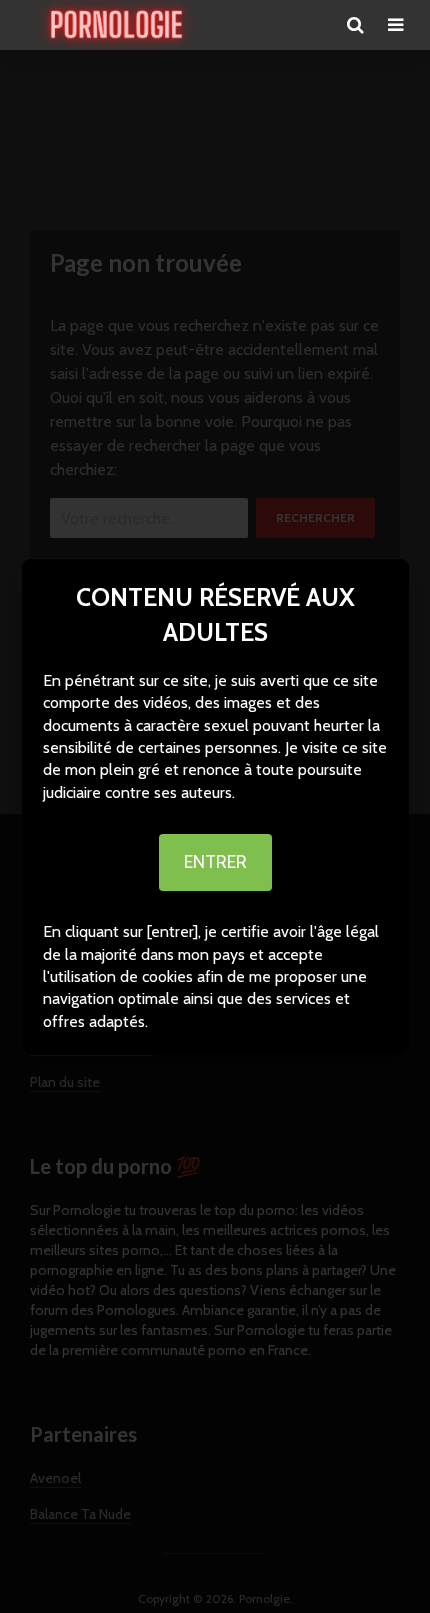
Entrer (215, 862)
